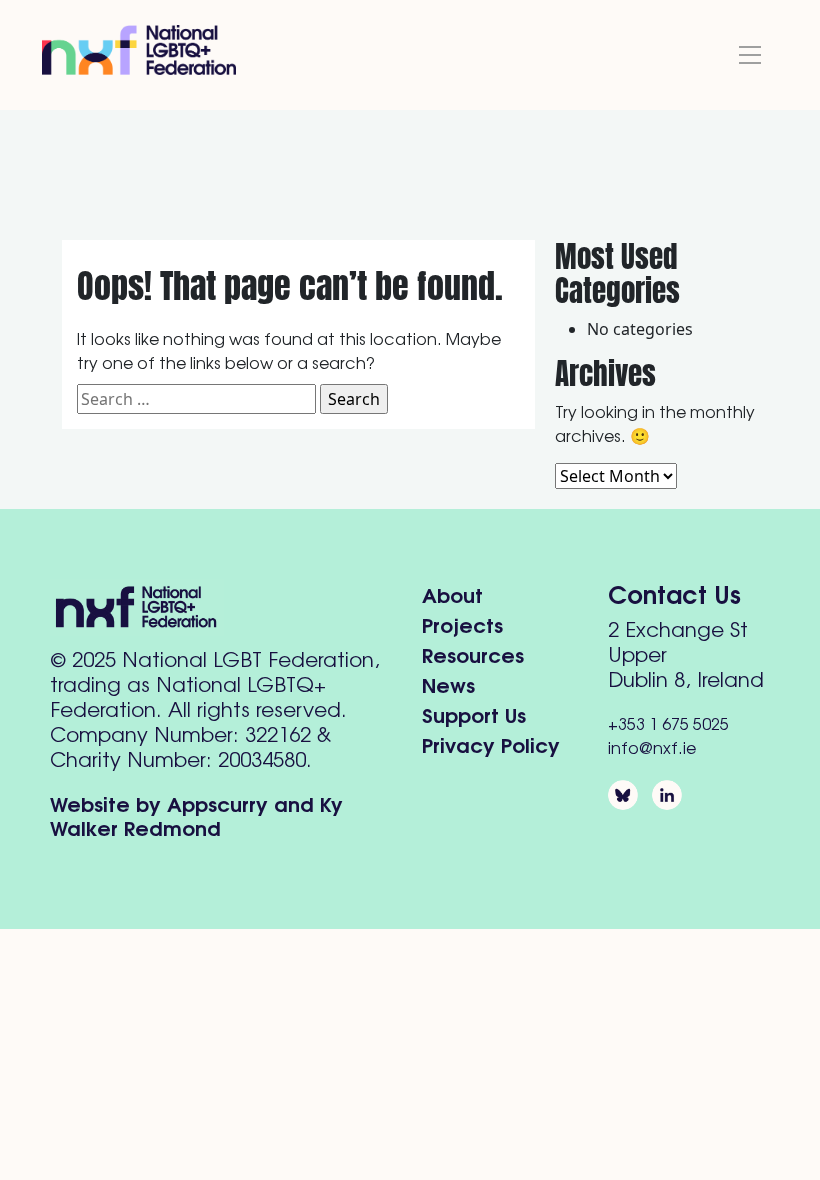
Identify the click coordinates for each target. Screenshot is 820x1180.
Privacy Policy (491, 743)
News (448, 683)
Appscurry (217, 802)
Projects (462, 623)
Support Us (474, 713)
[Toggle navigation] (750, 55)
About (452, 593)
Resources (473, 653)
